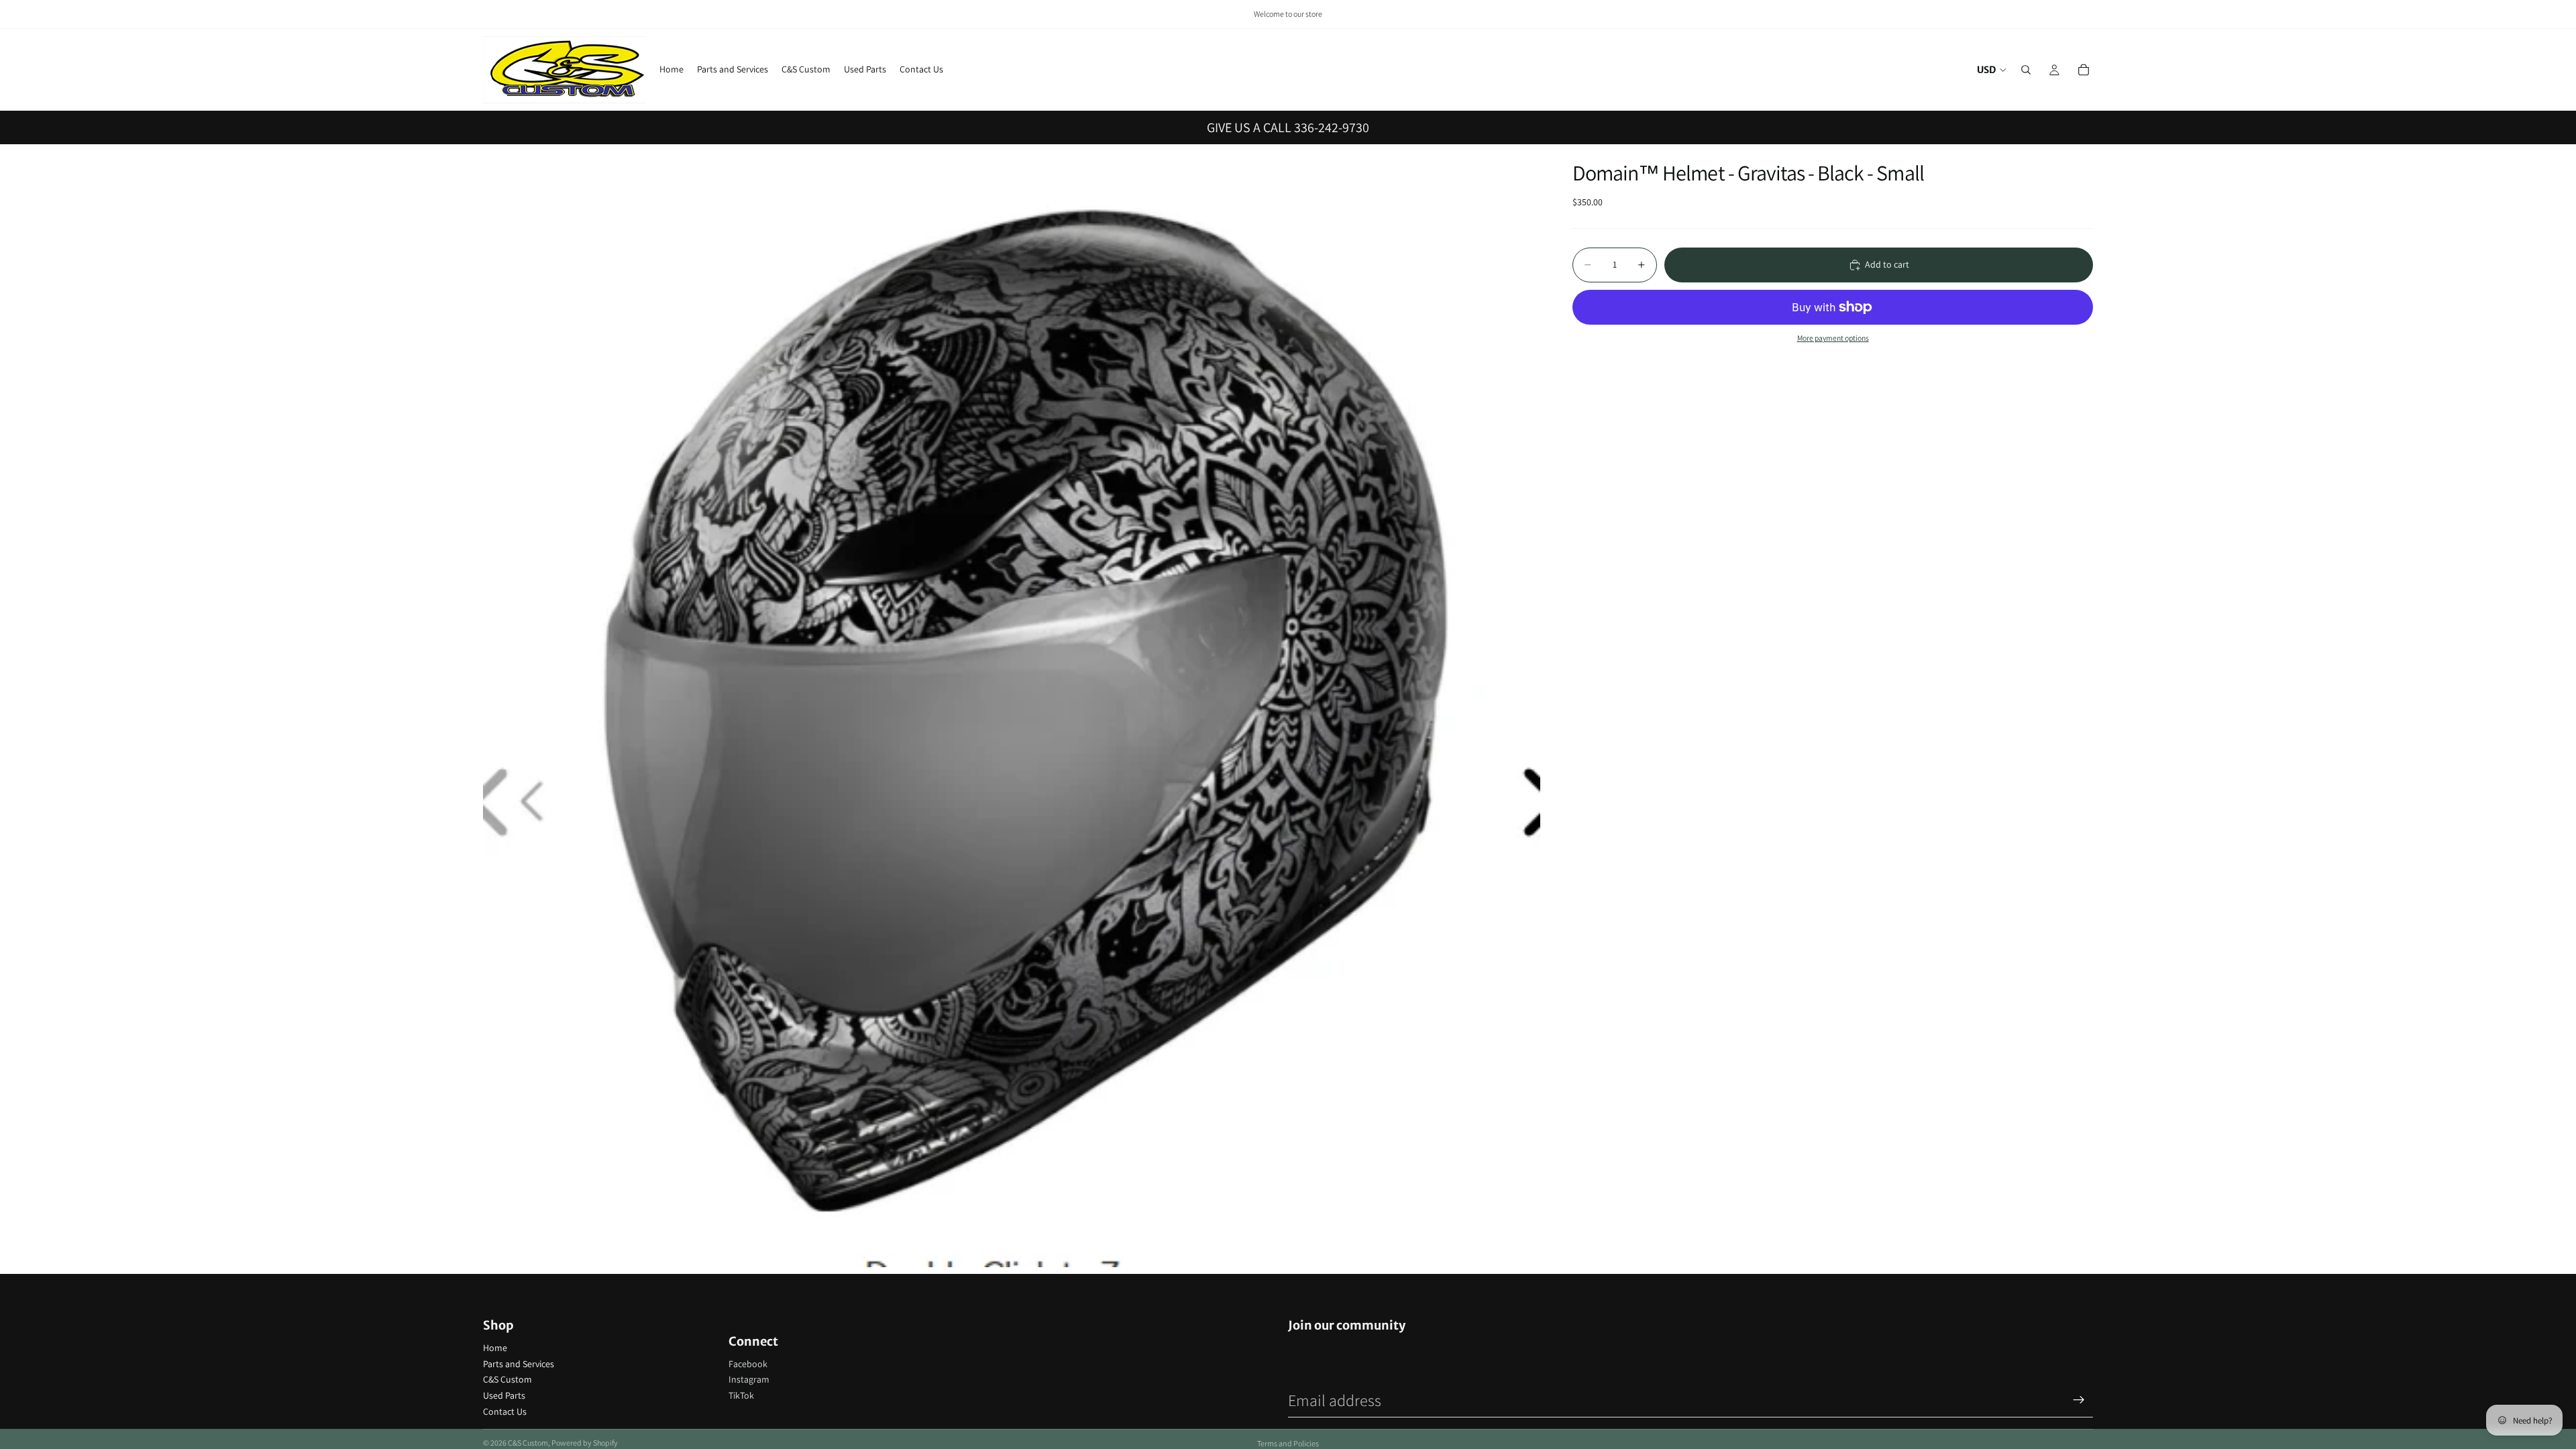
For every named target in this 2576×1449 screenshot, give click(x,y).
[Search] (2026, 70)
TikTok (741, 1395)
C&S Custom (507, 1379)
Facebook (748, 1364)
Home (495, 1348)
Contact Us (505, 1411)
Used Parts (504, 1395)
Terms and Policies (1288, 1443)
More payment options (1833, 338)
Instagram (749, 1379)
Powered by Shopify (585, 1443)
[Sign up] (2079, 1400)
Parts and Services (519, 1364)
